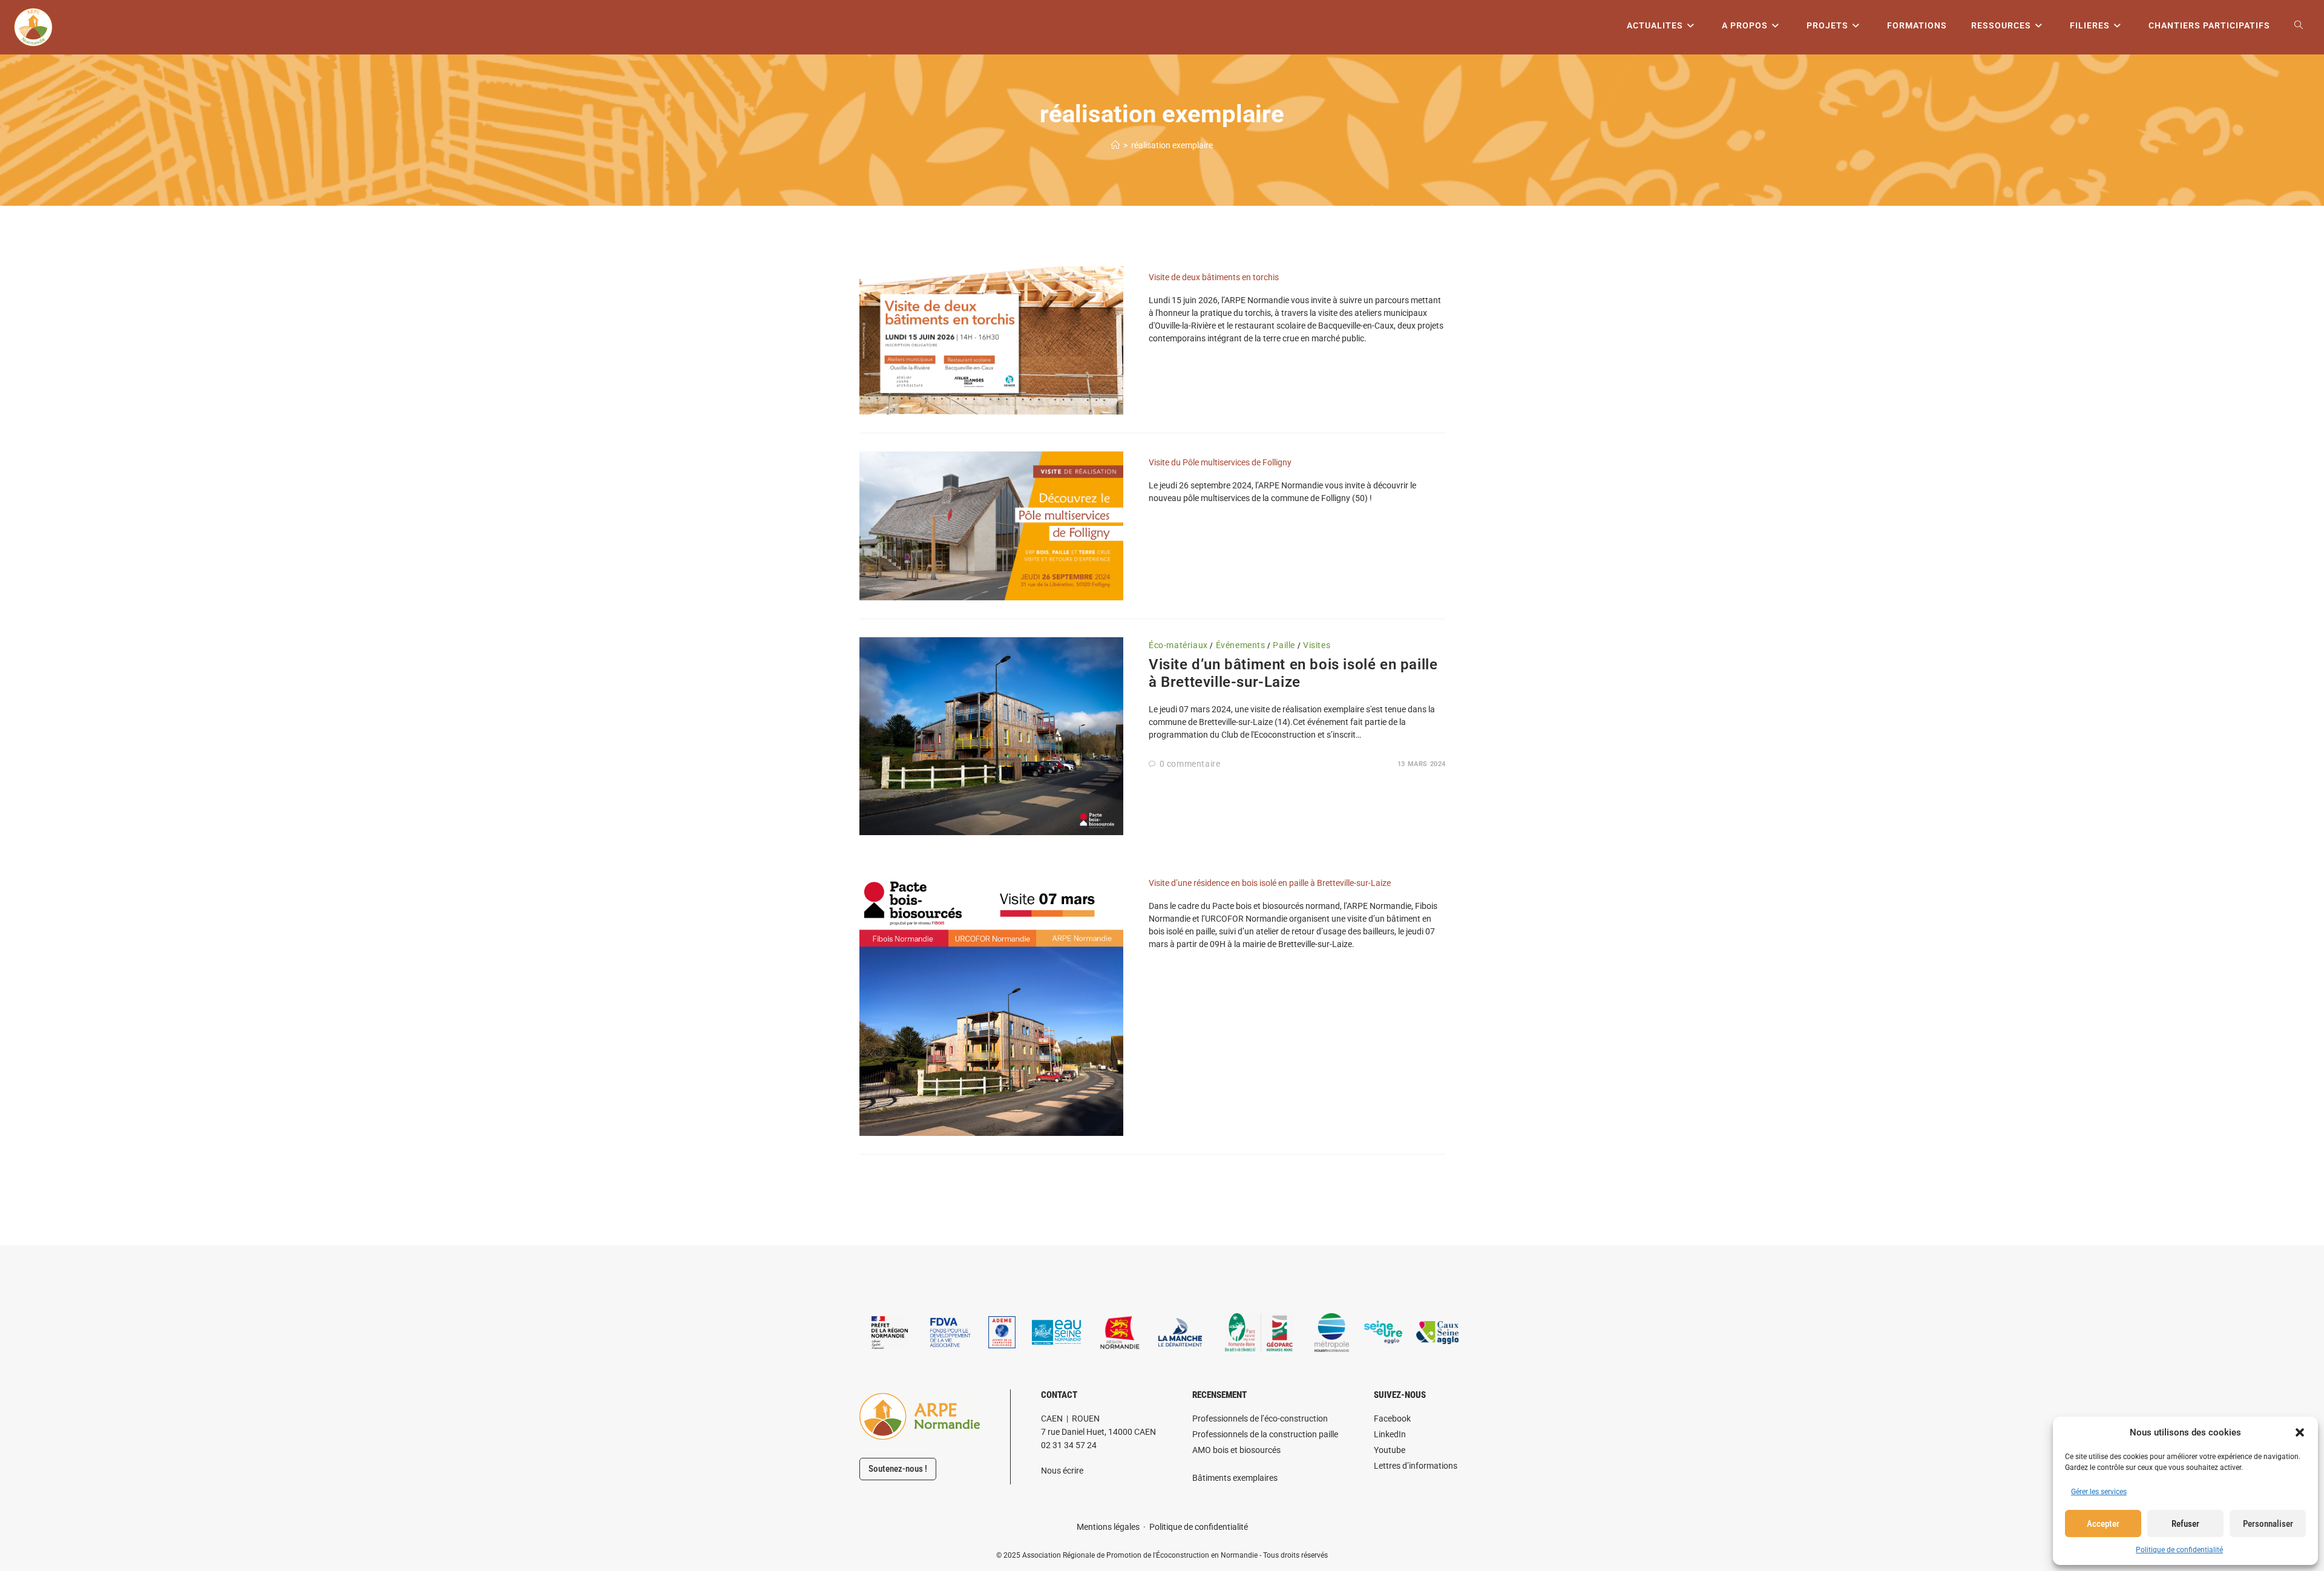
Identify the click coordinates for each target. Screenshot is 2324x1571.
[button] (2300, 1432)
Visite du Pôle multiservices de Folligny (1220, 462)
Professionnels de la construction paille (1265, 1434)
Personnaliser (2268, 1524)
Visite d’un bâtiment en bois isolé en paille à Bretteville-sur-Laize (1293, 673)
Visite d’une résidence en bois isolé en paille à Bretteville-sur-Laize (1270, 883)
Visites (1317, 645)
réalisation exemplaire (1172, 145)
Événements (1241, 645)
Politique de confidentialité (2179, 1550)
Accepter (2103, 1524)
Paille (1284, 645)
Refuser (2185, 1524)
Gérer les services (2099, 1492)
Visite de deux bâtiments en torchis (1214, 277)
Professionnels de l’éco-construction (1260, 1418)
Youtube (1390, 1450)
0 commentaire (1190, 764)
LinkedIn (1390, 1434)
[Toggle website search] (2299, 26)
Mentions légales (1108, 1527)
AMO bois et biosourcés (1236, 1450)
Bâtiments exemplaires (1235, 1478)
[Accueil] (1115, 145)
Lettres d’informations (1416, 1466)
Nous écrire (1062, 1471)
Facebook (1392, 1418)
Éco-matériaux (1178, 645)
